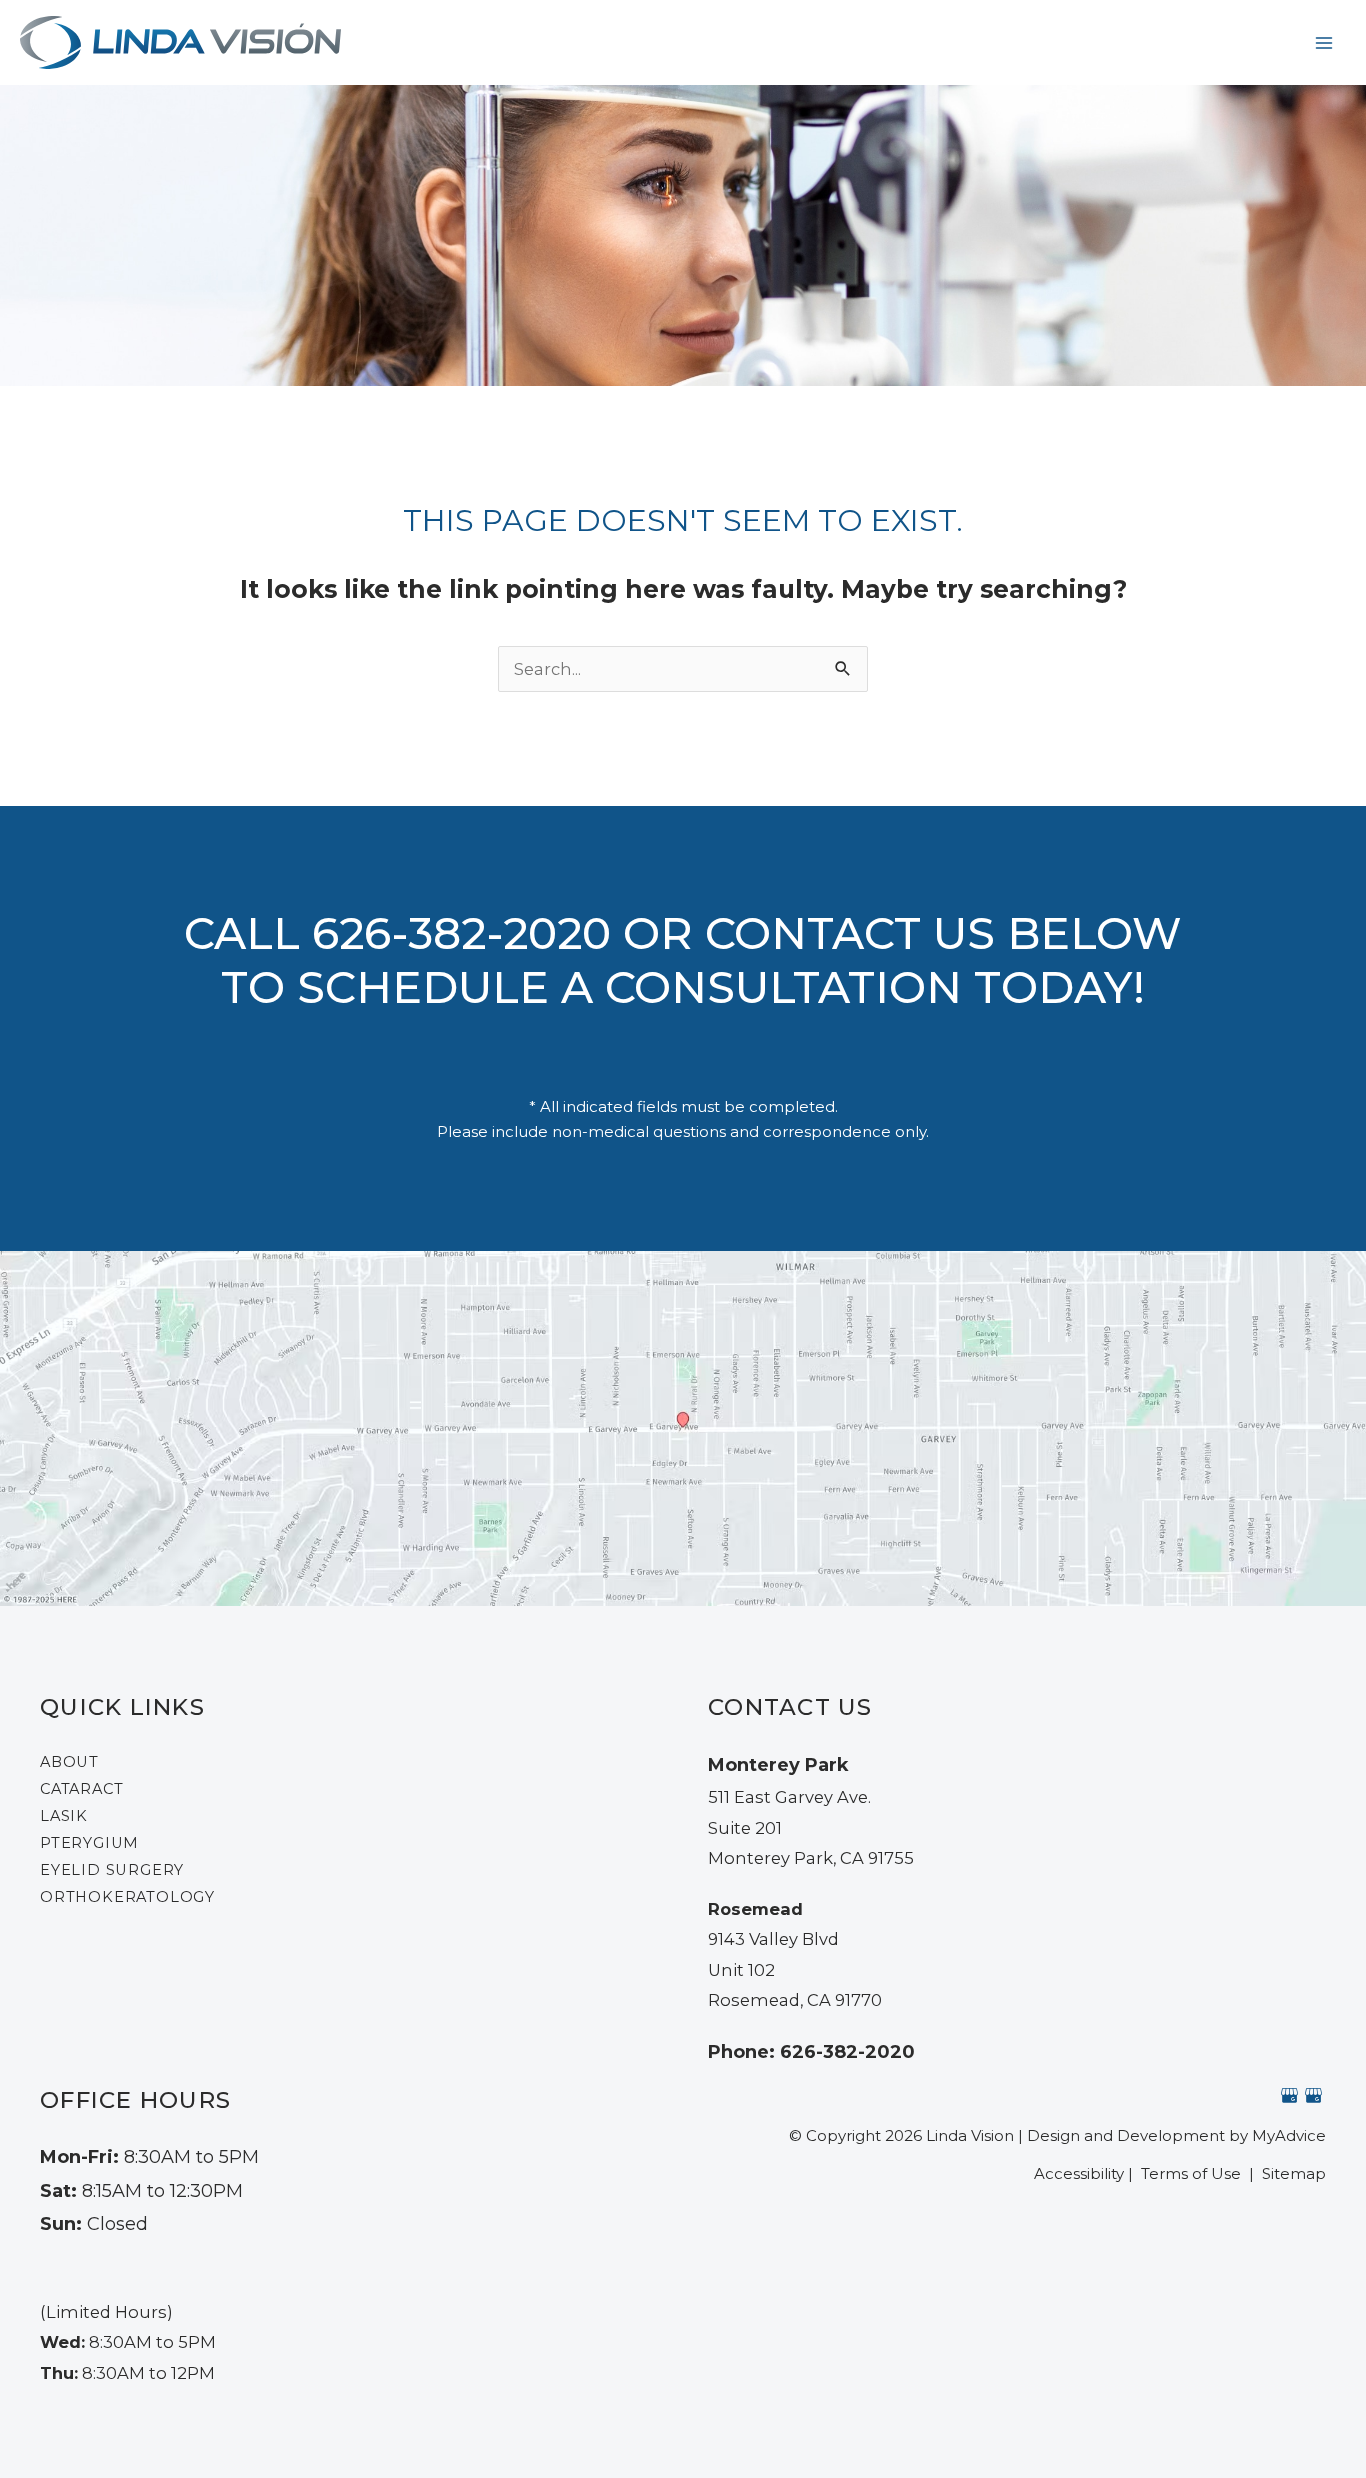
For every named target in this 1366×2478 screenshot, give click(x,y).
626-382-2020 (461, 933)
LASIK (64, 1816)
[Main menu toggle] (1323, 42)
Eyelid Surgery (112, 1870)
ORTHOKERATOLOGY (127, 1897)
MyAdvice (1289, 2135)
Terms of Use (1191, 2173)
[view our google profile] (1289, 2095)
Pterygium (89, 1843)
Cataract (81, 1789)
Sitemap (1292, 2173)
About (69, 1762)
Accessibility (1079, 2173)
